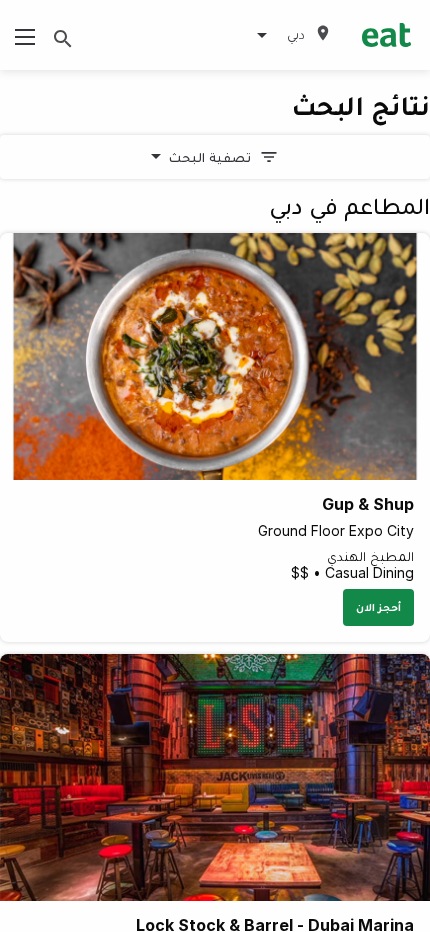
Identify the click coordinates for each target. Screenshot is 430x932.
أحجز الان (378, 607)
